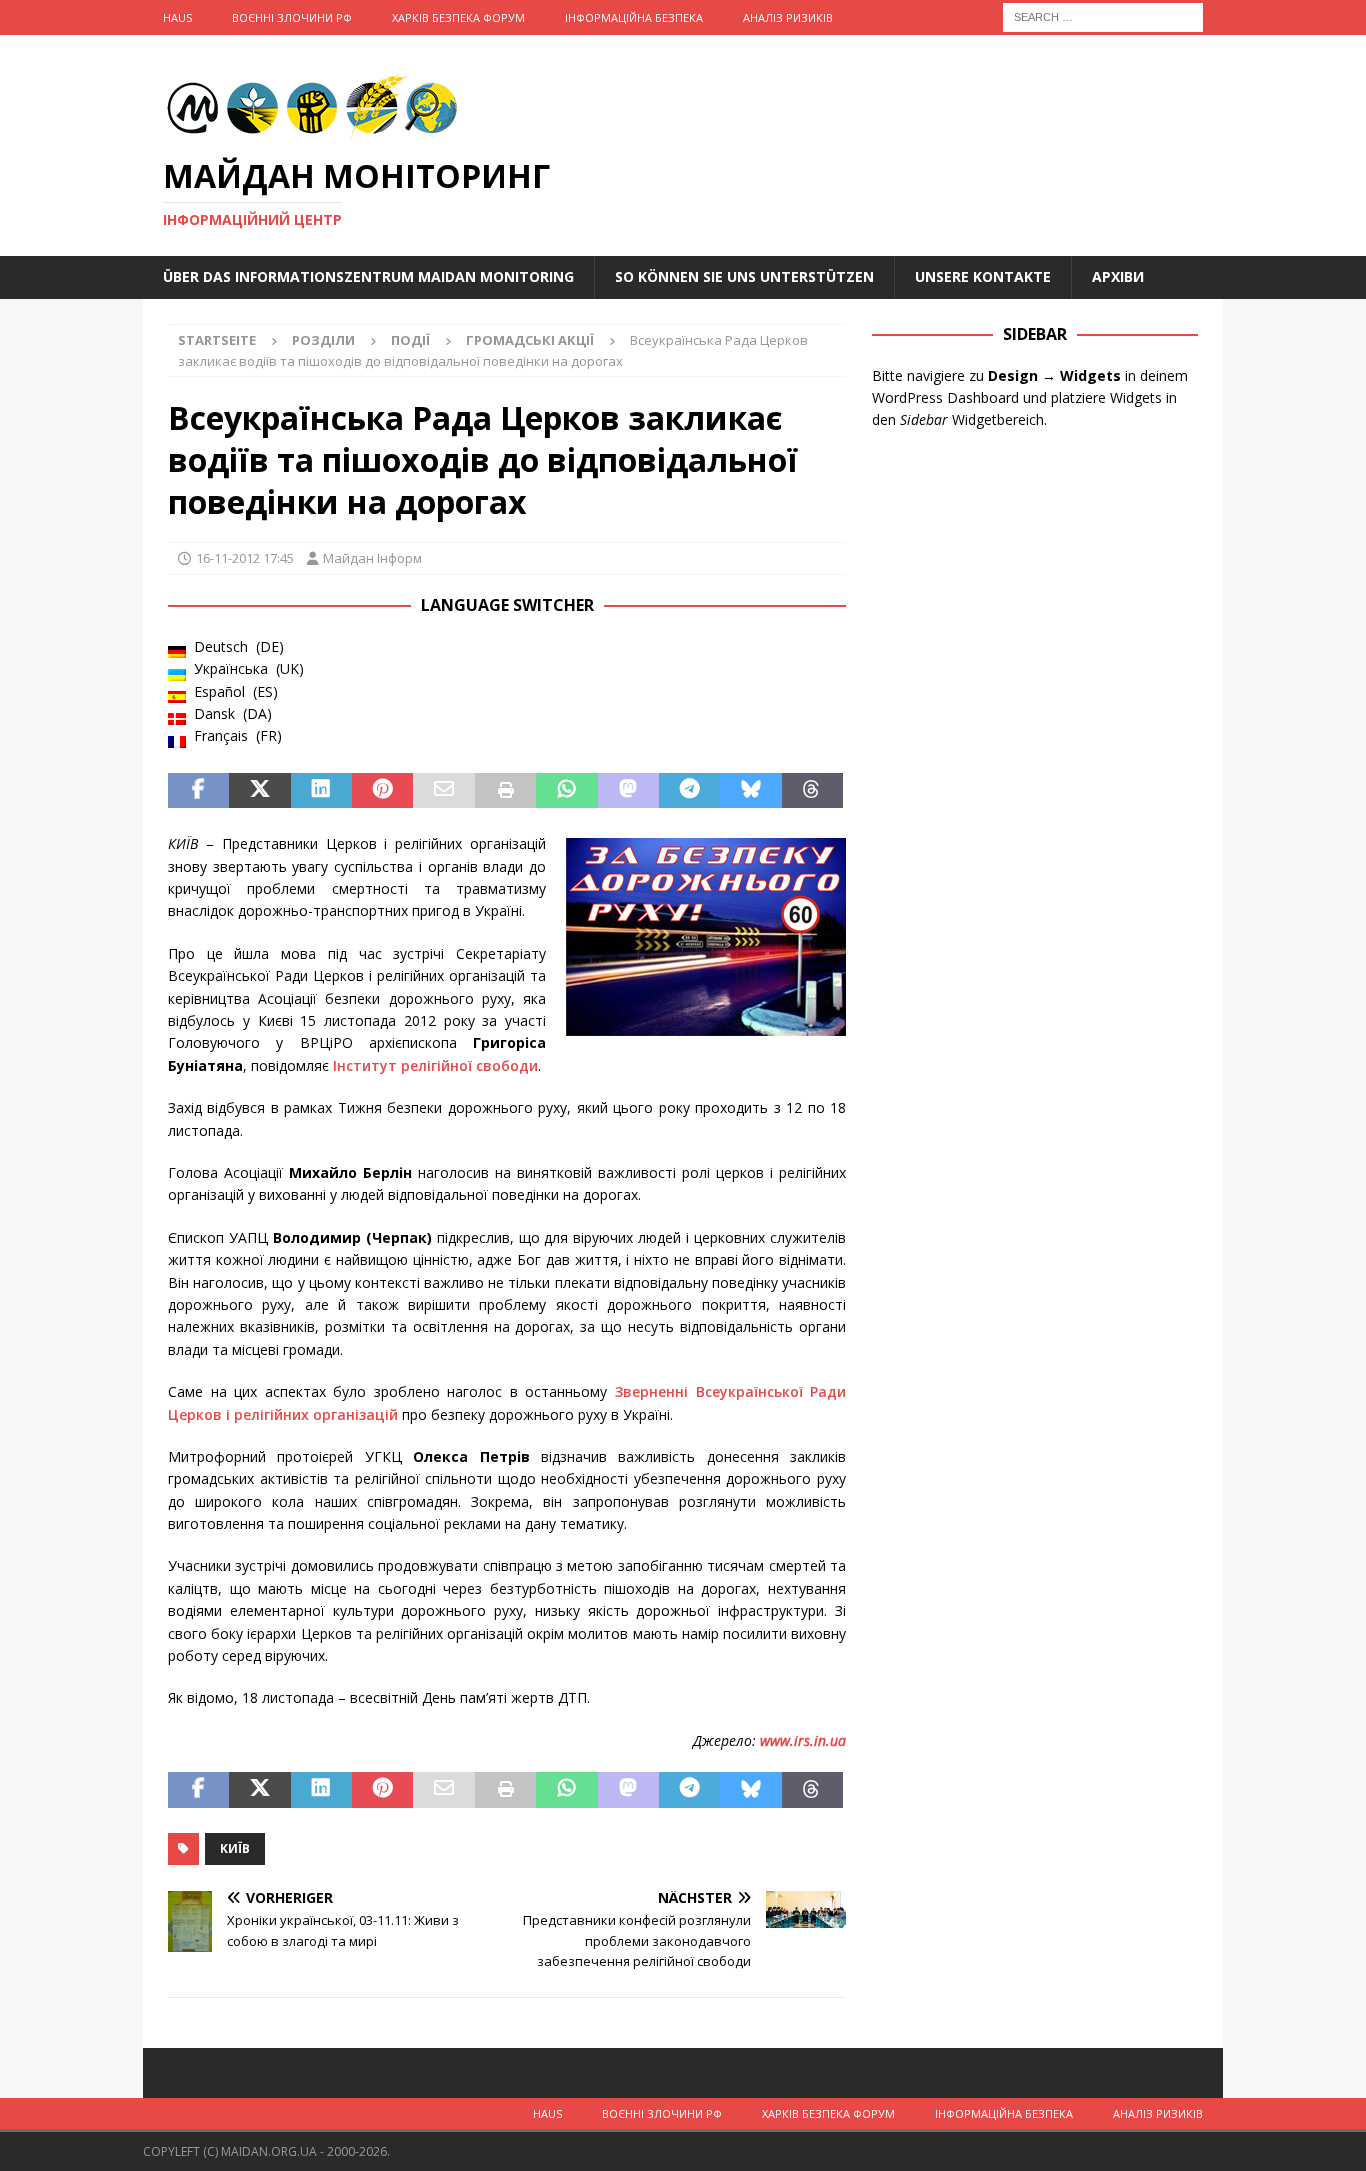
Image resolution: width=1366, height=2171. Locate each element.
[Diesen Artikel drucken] (505, 791)
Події (410, 340)
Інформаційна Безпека (634, 17)
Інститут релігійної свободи (435, 1065)
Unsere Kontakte (983, 276)
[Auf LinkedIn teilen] (321, 791)
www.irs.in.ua (803, 1740)
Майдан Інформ (372, 558)
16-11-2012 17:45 (245, 558)
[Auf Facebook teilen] (198, 791)
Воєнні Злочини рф (292, 17)
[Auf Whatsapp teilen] (566, 791)
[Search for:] (1103, 15)
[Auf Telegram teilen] (689, 791)
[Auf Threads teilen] (812, 791)
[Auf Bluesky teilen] (750, 791)
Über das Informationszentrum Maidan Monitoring (368, 276)
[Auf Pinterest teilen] (382, 791)
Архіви (1118, 276)
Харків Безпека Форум (458, 17)
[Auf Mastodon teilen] (628, 791)
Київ (235, 1848)
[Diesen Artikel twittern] (259, 791)
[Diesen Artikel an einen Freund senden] (443, 791)
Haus (177, 17)
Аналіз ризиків (788, 17)
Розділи (323, 340)
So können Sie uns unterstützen (744, 276)
